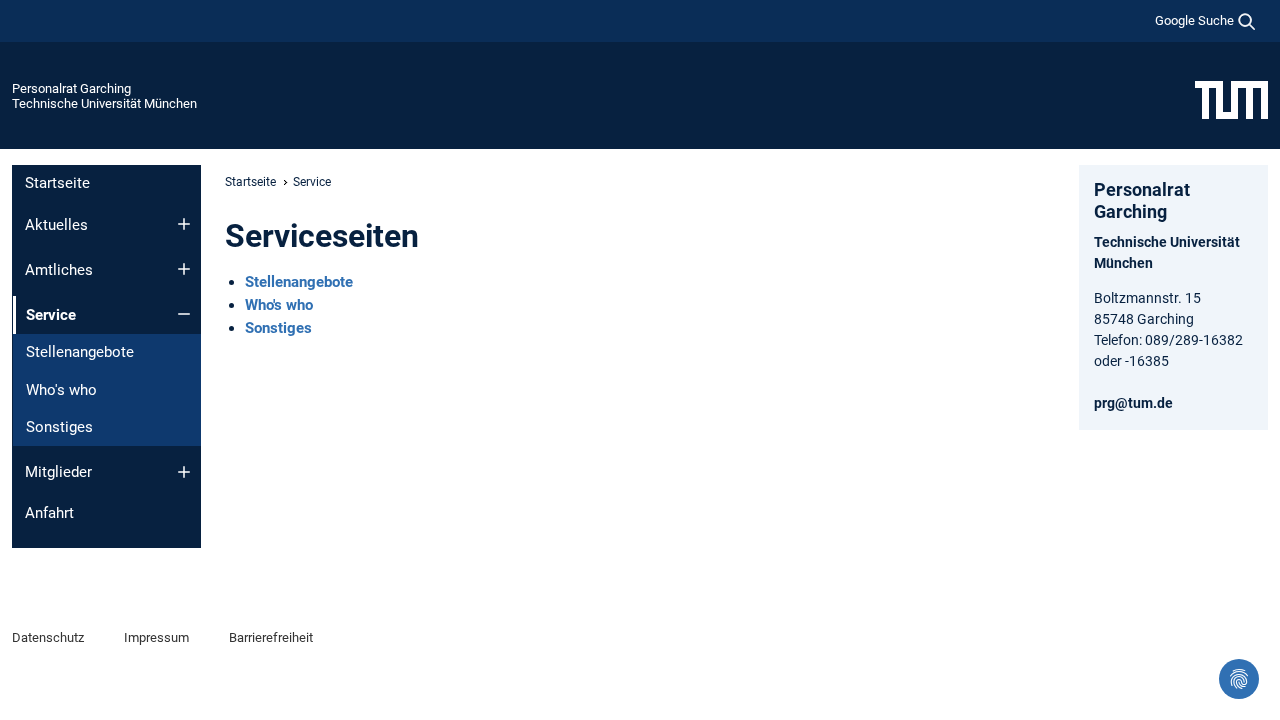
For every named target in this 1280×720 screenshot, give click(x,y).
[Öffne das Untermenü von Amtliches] (184, 269)
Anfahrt (49, 513)
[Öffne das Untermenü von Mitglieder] (184, 472)
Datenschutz (48, 637)
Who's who (61, 390)
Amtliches (59, 270)
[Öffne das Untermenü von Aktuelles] (184, 224)
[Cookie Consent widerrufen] (1239, 679)
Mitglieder (58, 472)
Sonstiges (59, 427)
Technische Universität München (104, 103)
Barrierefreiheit (271, 637)
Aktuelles (56, 225)
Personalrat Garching (71, 88)
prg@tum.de (1133, 403)
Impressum (156, 637)
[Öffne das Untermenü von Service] (184, 314)
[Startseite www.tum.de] (1231, 99)
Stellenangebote (80, 352)
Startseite (57, 183)
